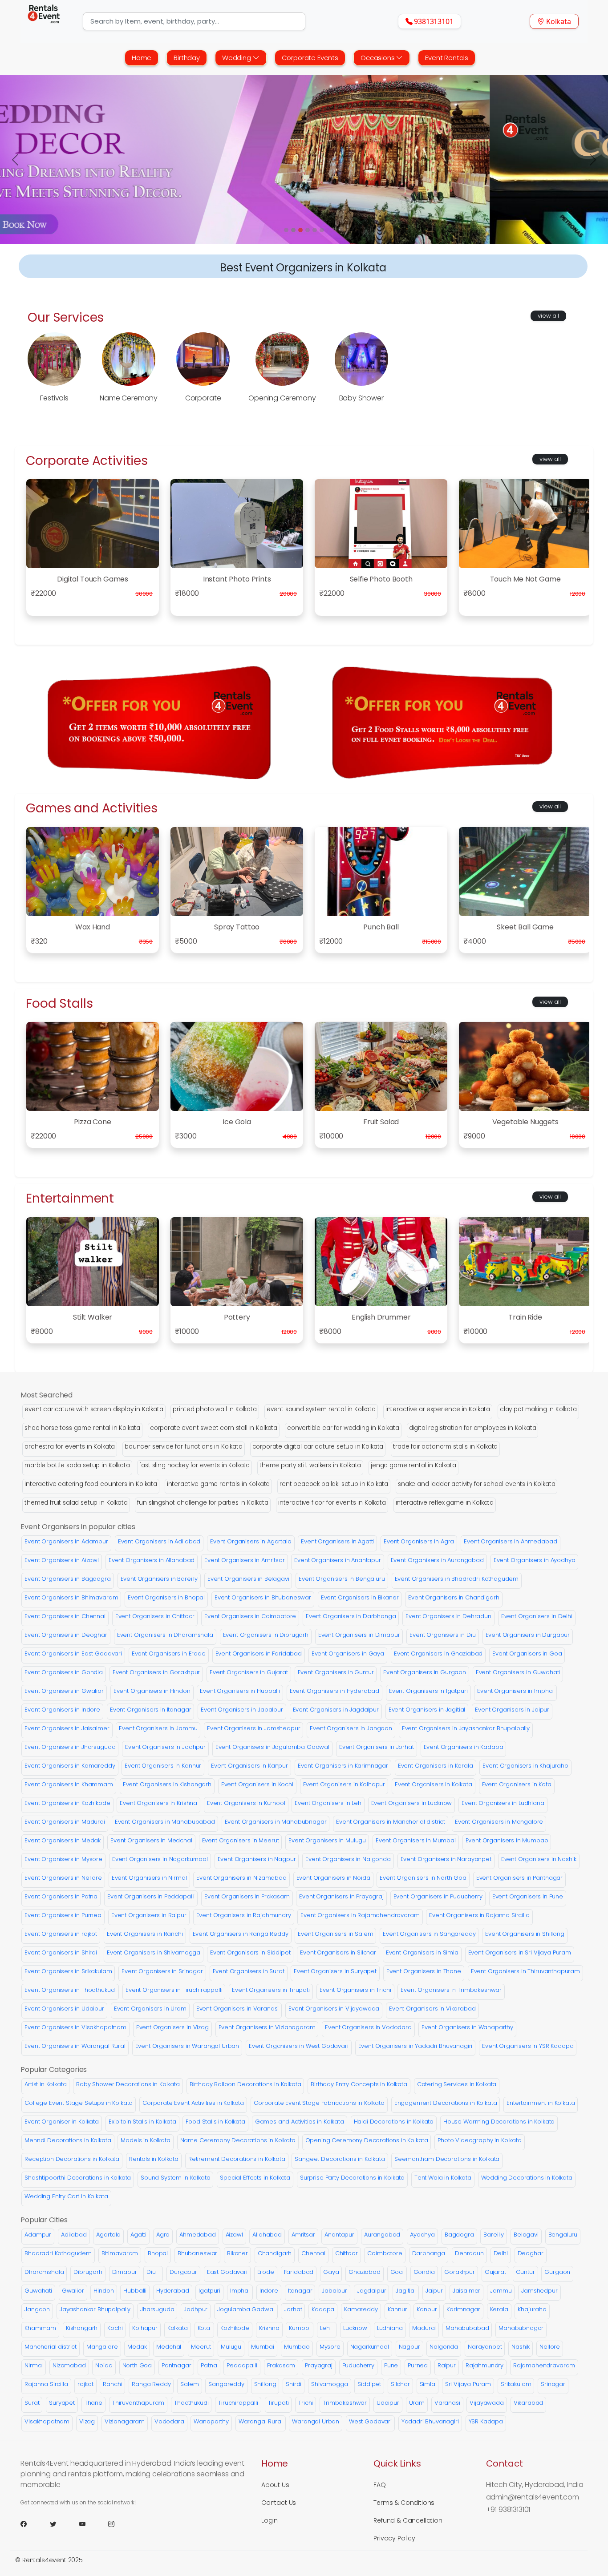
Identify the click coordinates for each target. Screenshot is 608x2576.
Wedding (237, 58)
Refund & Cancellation (408, 2520)
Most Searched (47, 1395)
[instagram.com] (122, 2524)
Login (270, 2520)
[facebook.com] (34, 2524)
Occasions (378, 58)
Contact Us (279, 2503)
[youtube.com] (93, 2524)
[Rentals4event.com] (44, 21)
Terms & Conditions (404, 2503)
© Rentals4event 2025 (49, 2560)
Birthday (187, 58)
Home (142, 58)
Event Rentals (447, 58)
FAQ (380, 2485)
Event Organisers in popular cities (78, 1527)
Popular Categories (54, 2069)
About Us (275, 2485)
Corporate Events (310, 58)
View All (548, 316)
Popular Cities (44, 2220)
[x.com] (64, 2524)
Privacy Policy (394, 2538)
